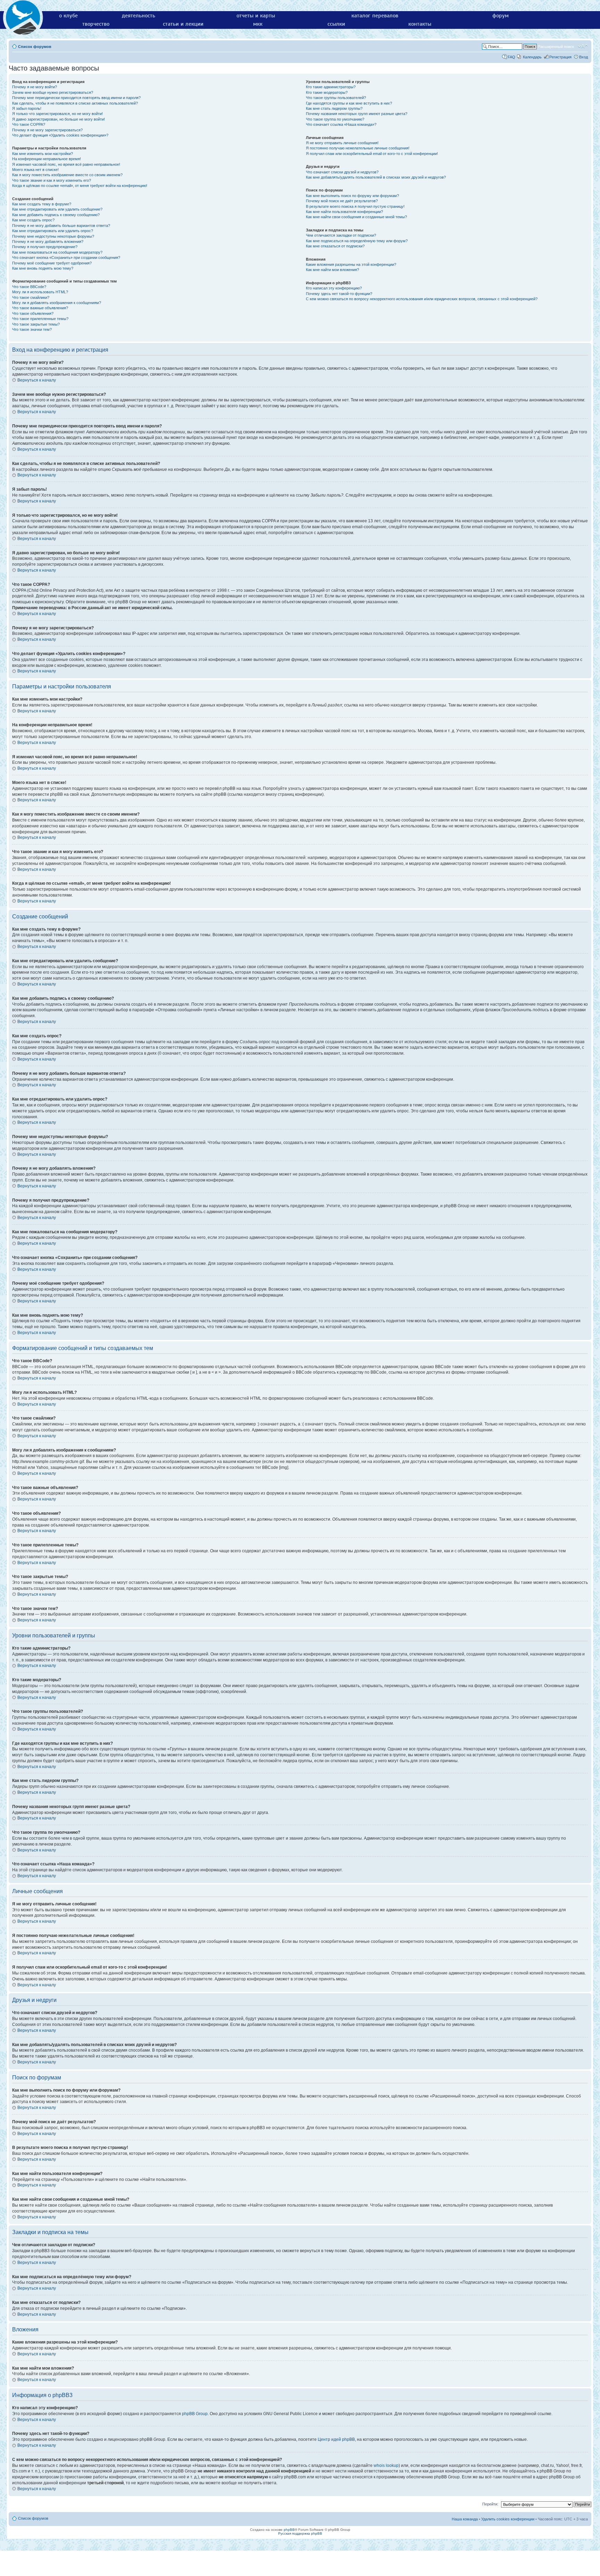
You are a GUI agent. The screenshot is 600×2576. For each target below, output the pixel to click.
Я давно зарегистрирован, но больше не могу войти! (59, 119)
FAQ (511, 57)
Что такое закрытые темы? (36, 324)
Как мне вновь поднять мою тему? (43, 268)
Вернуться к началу (37, 380)
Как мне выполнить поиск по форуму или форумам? (352, 196)
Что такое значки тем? (32, 329)
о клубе (68, 16)
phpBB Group (195, 2414)
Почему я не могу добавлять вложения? (48, 242)
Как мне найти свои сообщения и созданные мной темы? (356, 217)
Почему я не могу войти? (35, 87)
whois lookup (386, 2465)
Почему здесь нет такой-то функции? (339, 294)
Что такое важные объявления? (40, 308)
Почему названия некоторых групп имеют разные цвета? (357, 114)
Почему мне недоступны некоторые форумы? (53, 236)
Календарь (532, 57)
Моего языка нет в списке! (35, 170)
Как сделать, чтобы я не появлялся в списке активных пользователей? (75, 103)
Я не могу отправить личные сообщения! (342, 143)
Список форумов (35, 47)
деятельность (139, 16)
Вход (584, 57)
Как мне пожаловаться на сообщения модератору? (57, 252)
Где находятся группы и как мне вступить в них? (349, 103)
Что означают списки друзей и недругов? (342, 172)
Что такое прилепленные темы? (40, 319)
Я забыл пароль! (27, 108)
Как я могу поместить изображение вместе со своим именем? (67, 175)
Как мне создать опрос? (33, 220)
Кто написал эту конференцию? (334, 288)
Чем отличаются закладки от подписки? (341, 235)
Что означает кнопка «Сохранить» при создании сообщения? (66, 257)
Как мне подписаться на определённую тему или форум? (357, 241)
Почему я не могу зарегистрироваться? (47, 130)
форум (501, 16)
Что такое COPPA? (29, 124)
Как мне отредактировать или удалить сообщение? (57, 209)
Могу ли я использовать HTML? (40, 292)
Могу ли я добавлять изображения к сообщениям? (57, 303)
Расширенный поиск (556, 47)
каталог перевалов (375, 16)
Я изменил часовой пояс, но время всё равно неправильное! (66, 164)
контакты (420, 24)
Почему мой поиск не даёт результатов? (342, 201)
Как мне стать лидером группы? (334, 108)
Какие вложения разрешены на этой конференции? (351, 264)
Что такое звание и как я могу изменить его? (52, 180)
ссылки (336, 24)
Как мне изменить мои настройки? (43, 154)
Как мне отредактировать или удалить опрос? (53, 231)
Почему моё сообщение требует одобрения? (52, 263)
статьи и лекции (183, 24)
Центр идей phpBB (336, 2439)
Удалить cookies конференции (508, 2519)
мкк (258, 24)
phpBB (289, 2530)
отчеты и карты (256, 16)
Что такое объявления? (33, 313)
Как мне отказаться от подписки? (335, 246)
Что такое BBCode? (29, 287)
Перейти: (490, 2504)
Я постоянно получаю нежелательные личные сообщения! (358, 148)
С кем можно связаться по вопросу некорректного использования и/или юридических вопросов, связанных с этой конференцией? (422, 299)
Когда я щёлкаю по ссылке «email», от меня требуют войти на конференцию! (80, 186)
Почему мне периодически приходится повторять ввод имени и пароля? (76, 98)
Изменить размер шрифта (583, 46)
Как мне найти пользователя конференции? (344, 212)
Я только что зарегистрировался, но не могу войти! (57, 114)
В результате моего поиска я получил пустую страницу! (355, 206)
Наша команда (465, 2519)
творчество (96, 24)
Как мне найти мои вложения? (332, 270)
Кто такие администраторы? (331, 87)
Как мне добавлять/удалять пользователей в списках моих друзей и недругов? (376, 177)
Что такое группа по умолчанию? (335, 119)
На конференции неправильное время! (47, 159)
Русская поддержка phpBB (300, 2533)
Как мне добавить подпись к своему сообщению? (56, 215)
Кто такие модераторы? (327, 92)
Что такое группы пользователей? (336, 98)
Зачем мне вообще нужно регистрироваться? (53, 92)
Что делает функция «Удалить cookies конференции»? (60, 135)
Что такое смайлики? (31, 297)
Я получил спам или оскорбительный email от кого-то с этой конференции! (372, 154)
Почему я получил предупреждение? (45, 247)
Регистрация (560, 57)
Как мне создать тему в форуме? (42, 204)
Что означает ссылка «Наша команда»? (341, 124)
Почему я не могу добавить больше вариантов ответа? (61, 226)
